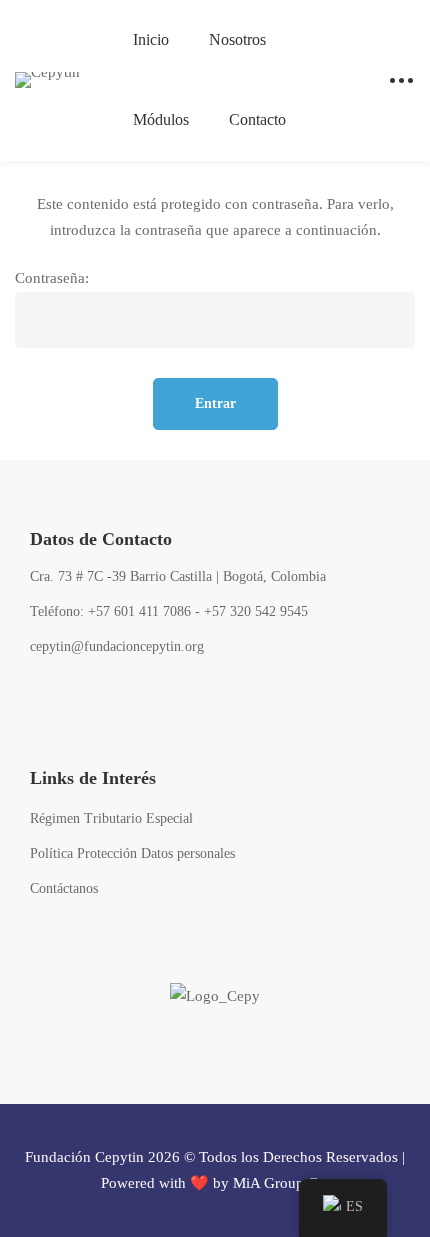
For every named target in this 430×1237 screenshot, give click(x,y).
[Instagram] (139, 702)
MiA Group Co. (281, 1183)
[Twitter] (89, 702)
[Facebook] (39, 702)
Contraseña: (52, 278)
